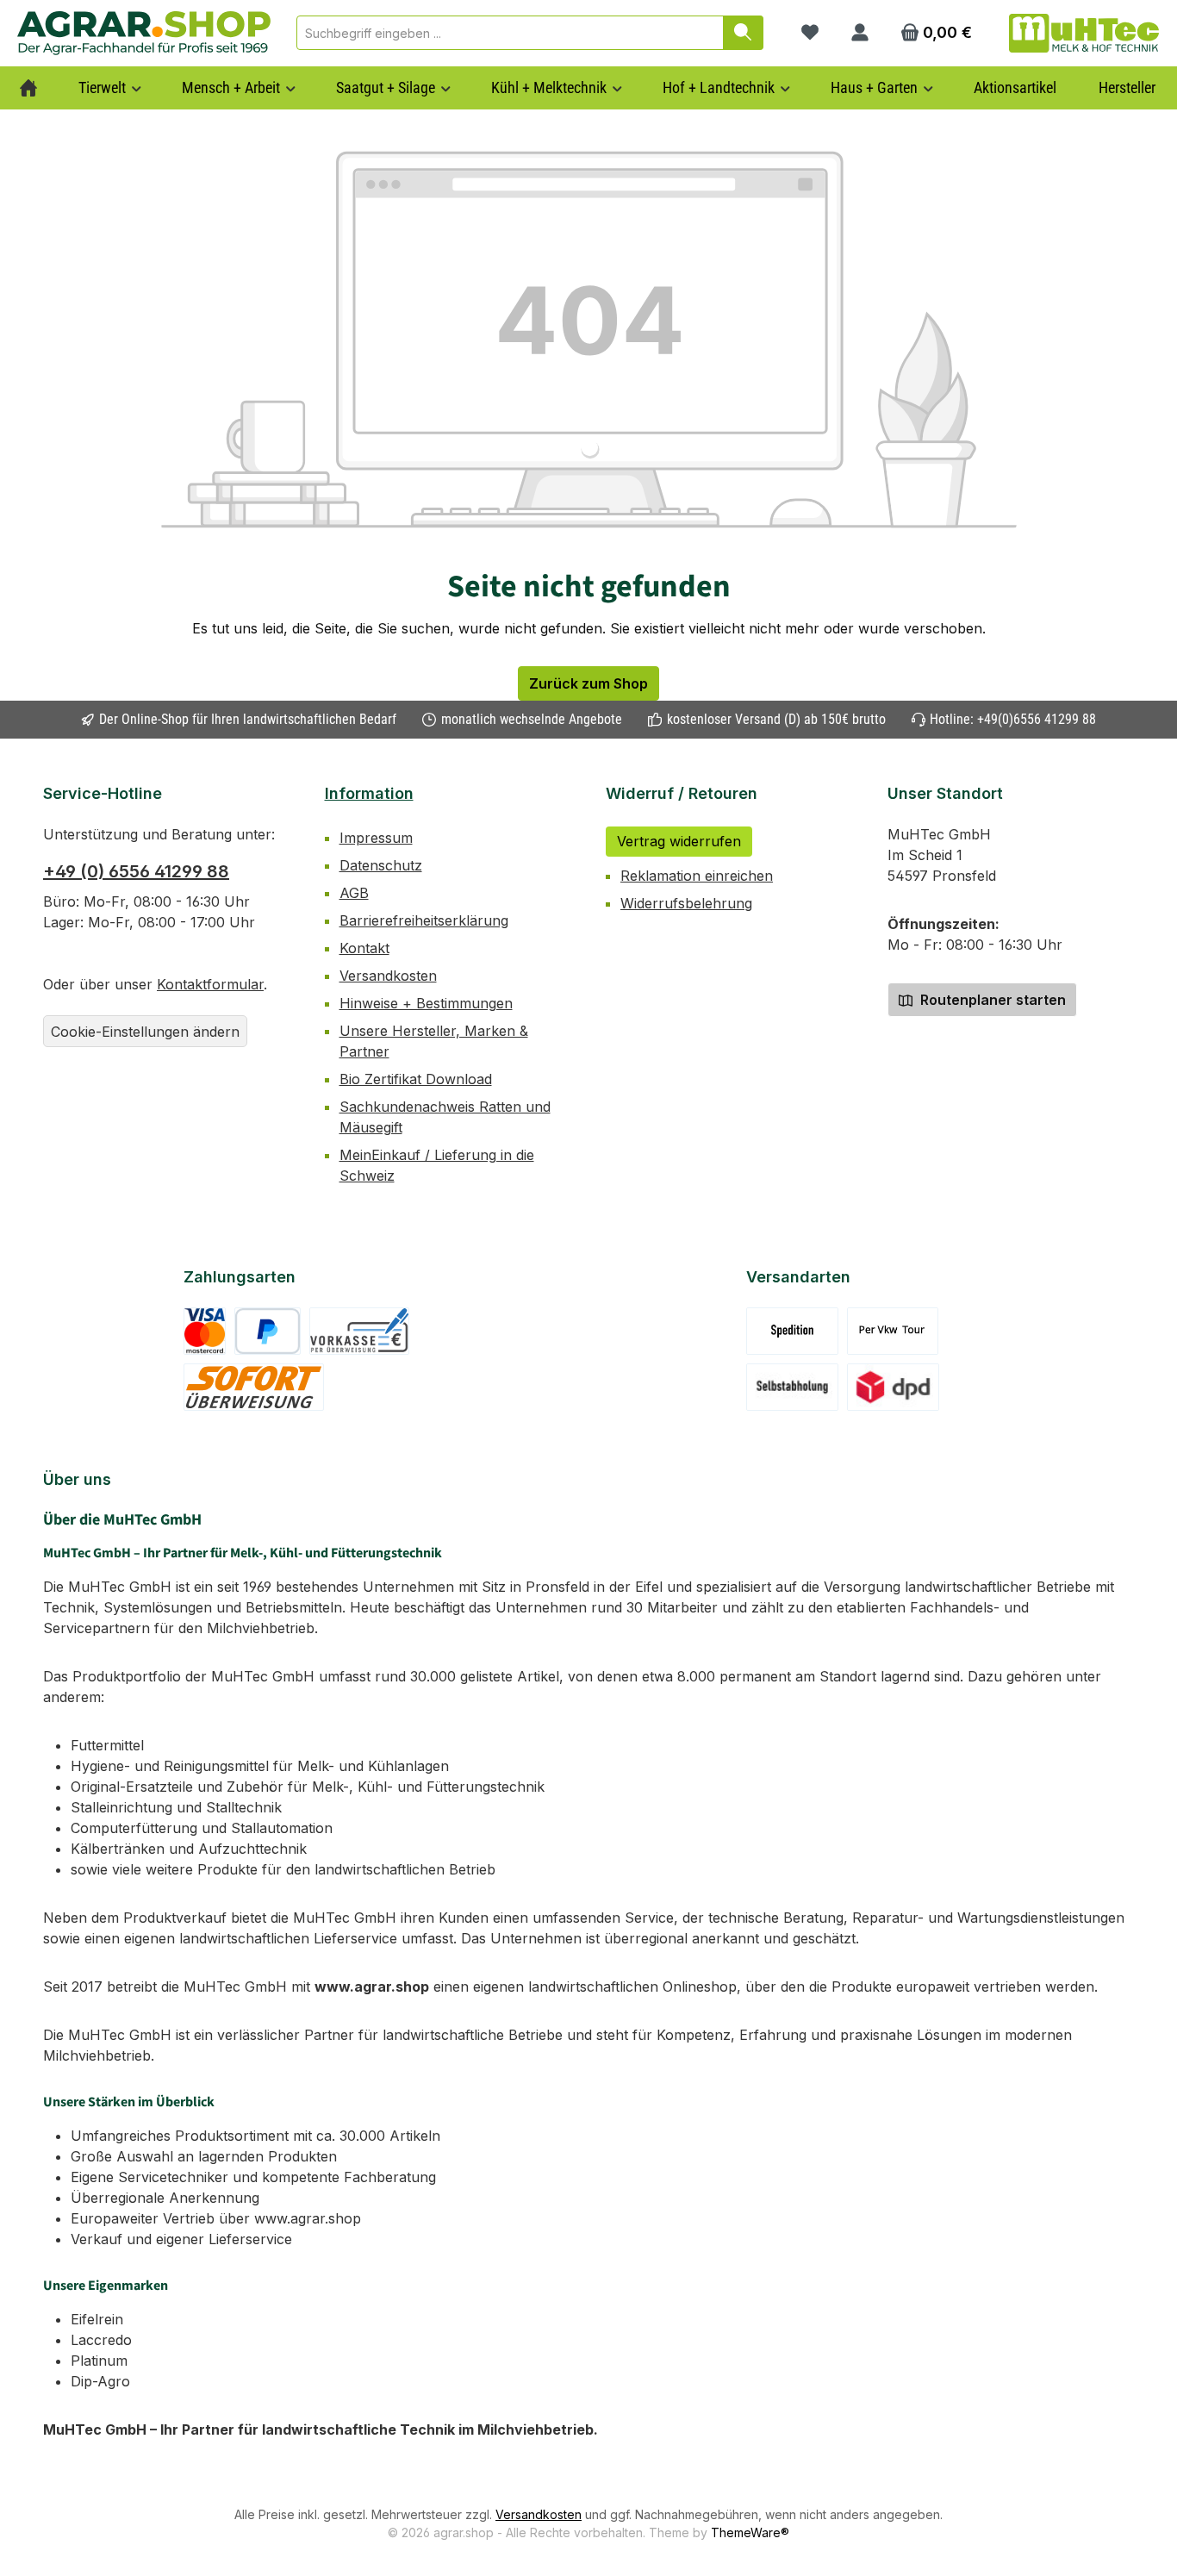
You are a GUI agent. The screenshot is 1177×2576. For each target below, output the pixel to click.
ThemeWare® (750, 2532)
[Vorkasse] (359, 1331)
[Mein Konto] (860, 33)
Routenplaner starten (991, 1000)
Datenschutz (381, 865)
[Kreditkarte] (205, 1331)
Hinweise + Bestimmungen (426, 1003)
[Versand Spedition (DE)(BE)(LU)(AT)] (792, 1331)
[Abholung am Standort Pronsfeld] (792, 1387)
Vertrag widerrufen (679, 841)
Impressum (376, 838)
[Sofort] (254, 1387)
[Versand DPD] (893, 1387)
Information (369, 793)
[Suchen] (743, 33)
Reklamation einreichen (697, 876)
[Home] (28, 88)
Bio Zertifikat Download (416, 1079)
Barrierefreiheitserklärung (424, 920)
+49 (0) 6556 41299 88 (136, 871)
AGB (354, 893)
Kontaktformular (210, 984)
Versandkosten (388, 976)
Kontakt (364, 948)
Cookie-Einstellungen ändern (145, 1032)
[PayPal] (268, 1331)
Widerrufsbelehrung (686, 903)
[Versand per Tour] (893, 1331)
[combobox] (510, 33)
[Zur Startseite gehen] (144, 33)
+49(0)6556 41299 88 (1037, 719)
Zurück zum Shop (588, 683)
